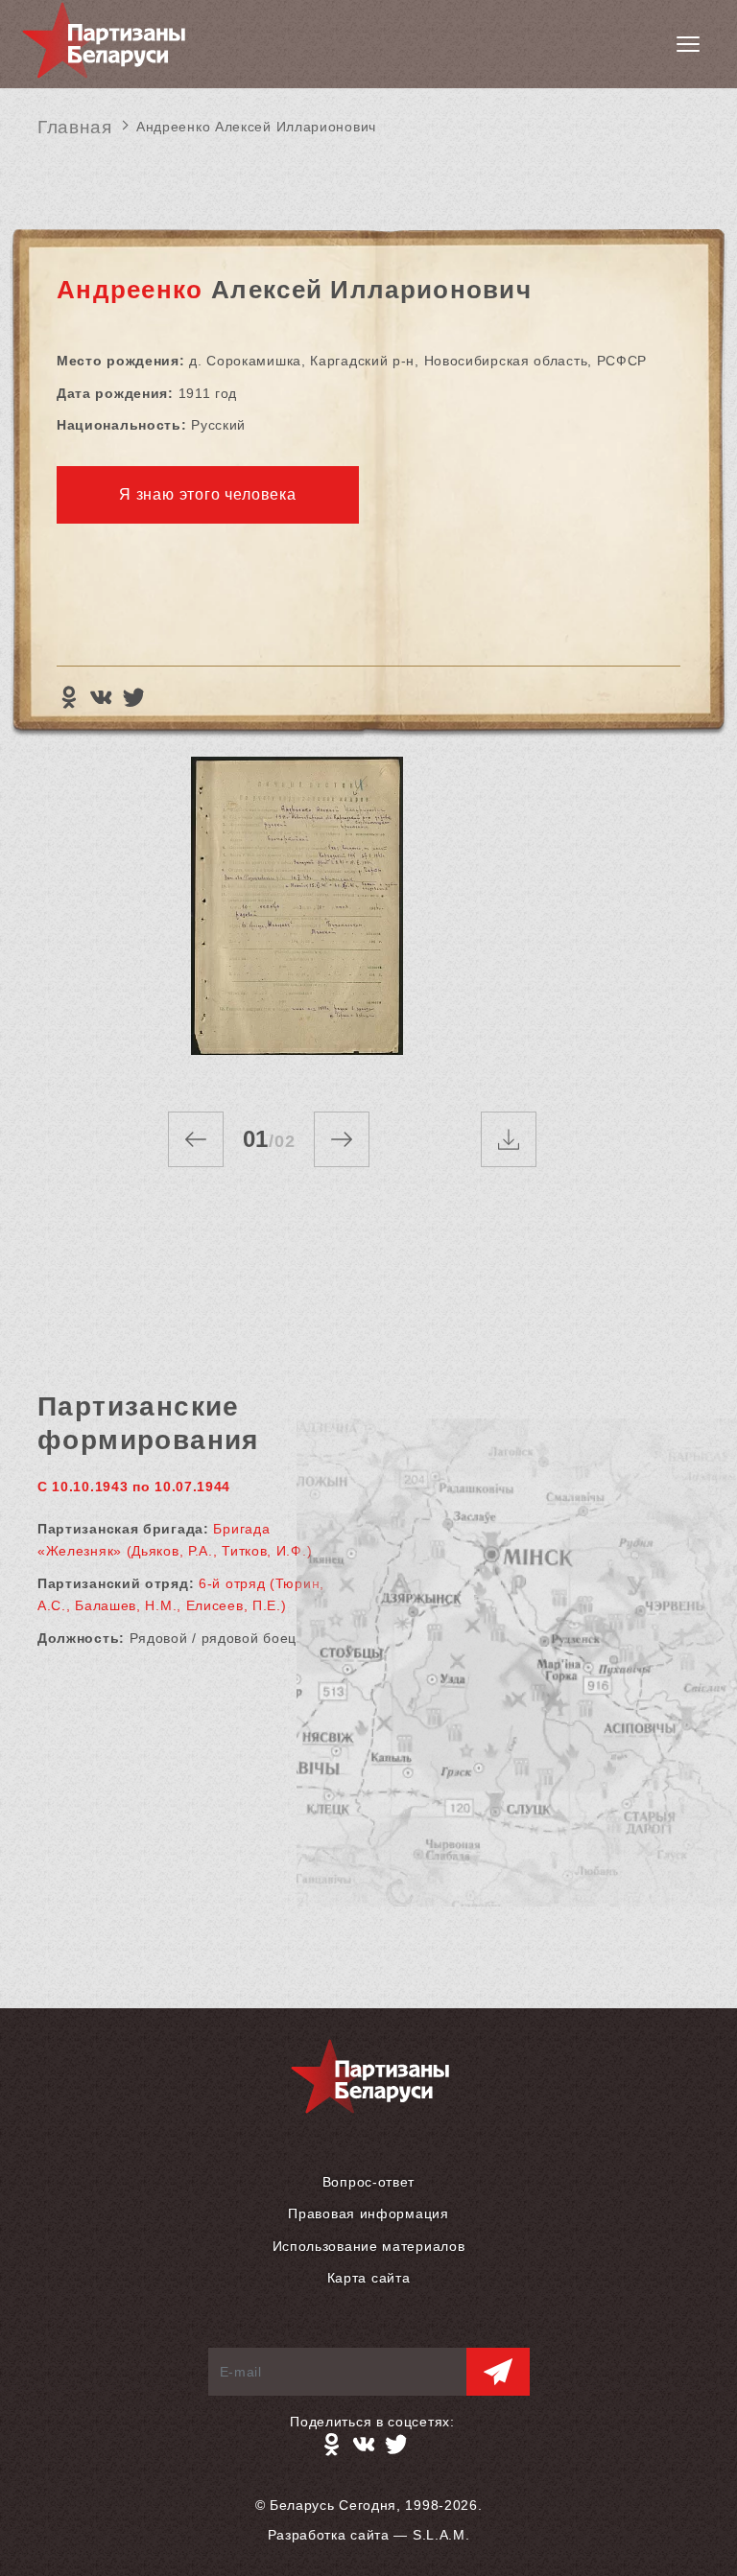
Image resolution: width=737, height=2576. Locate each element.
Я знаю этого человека (208, 494)
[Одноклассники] (68, 697)
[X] (133, 697)
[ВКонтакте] (101, 697)
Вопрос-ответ (368, 2182)
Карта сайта (369, 2278)
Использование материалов (369, 2246)
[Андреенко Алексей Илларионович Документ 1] (297, 915)
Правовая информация (368, 2213)
